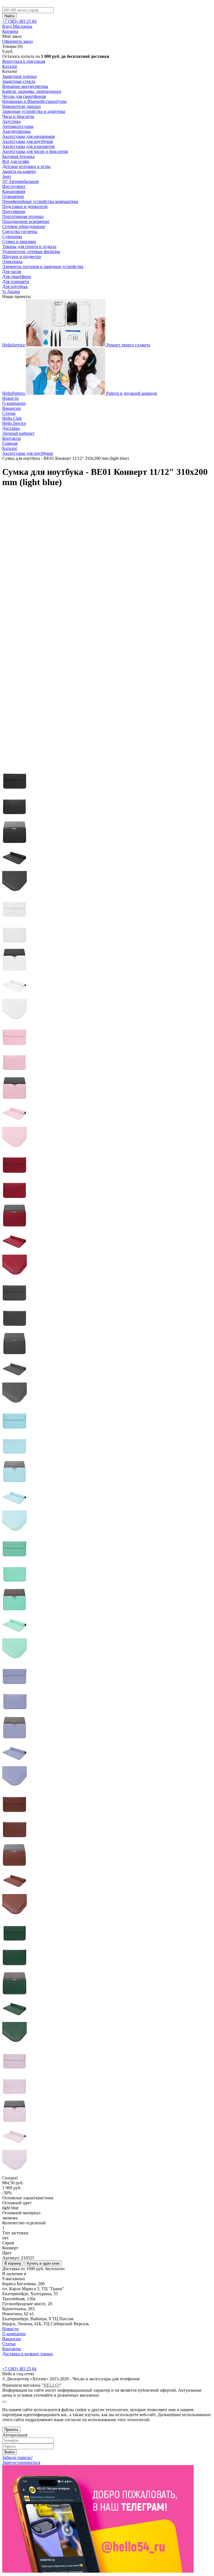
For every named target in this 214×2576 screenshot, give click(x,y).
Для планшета (16, 281)
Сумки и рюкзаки (19, 241)
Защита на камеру (19, 171)
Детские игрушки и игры (26, 166)
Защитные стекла (19, 81)
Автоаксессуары (18, 126)
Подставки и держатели (25, 206)
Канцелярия (14, 191)
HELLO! (52, 2385)
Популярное (14, 211)
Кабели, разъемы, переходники (32, 91)
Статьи (9, 413)
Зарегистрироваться (21, 2462)
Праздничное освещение (26, 221)
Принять (11, 2430)
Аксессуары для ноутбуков (28, 141)
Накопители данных (22, 106)
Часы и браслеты (18, 116)
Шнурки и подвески (22, 256)
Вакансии (12, 408)
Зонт (7, 176)
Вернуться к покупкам (24, 61)
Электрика (12, 261)
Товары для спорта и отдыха (29, 246)
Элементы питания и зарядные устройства (43, 266)
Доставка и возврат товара (27, 2354)
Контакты (12, 438)
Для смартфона (17, 276)
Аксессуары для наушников (29, 136)
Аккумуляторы (16, 131)
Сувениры (12, 236)
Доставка (11, 428)
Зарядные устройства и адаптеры (34, 111)
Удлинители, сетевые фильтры (31, 251)
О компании (14, 403)
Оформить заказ (17, 41)
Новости (10, 398)
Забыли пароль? (17, 2457)
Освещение (13, 196)
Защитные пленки (20, 76)
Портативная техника (23, 216)
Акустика (11, 121)
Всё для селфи (16, 161)
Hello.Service (14, 423)
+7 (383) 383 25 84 (19, 2369)
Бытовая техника (18, 156)
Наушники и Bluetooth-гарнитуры (34, 101)
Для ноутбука (15, 286)
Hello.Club (12, 418)
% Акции (11, 291)
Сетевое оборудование (24, 226)
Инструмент (14, 186)
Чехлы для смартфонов (24, 96)
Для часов (12, 271)
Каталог (10, 66)
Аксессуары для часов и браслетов (35, 151)
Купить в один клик (43, 2263)
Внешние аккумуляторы (25, 86)
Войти (9, 2452)
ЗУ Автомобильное (21, 181)
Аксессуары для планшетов (28, 146)
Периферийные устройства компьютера (40, 201)
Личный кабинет (18, 433)
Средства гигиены (20, 231)
